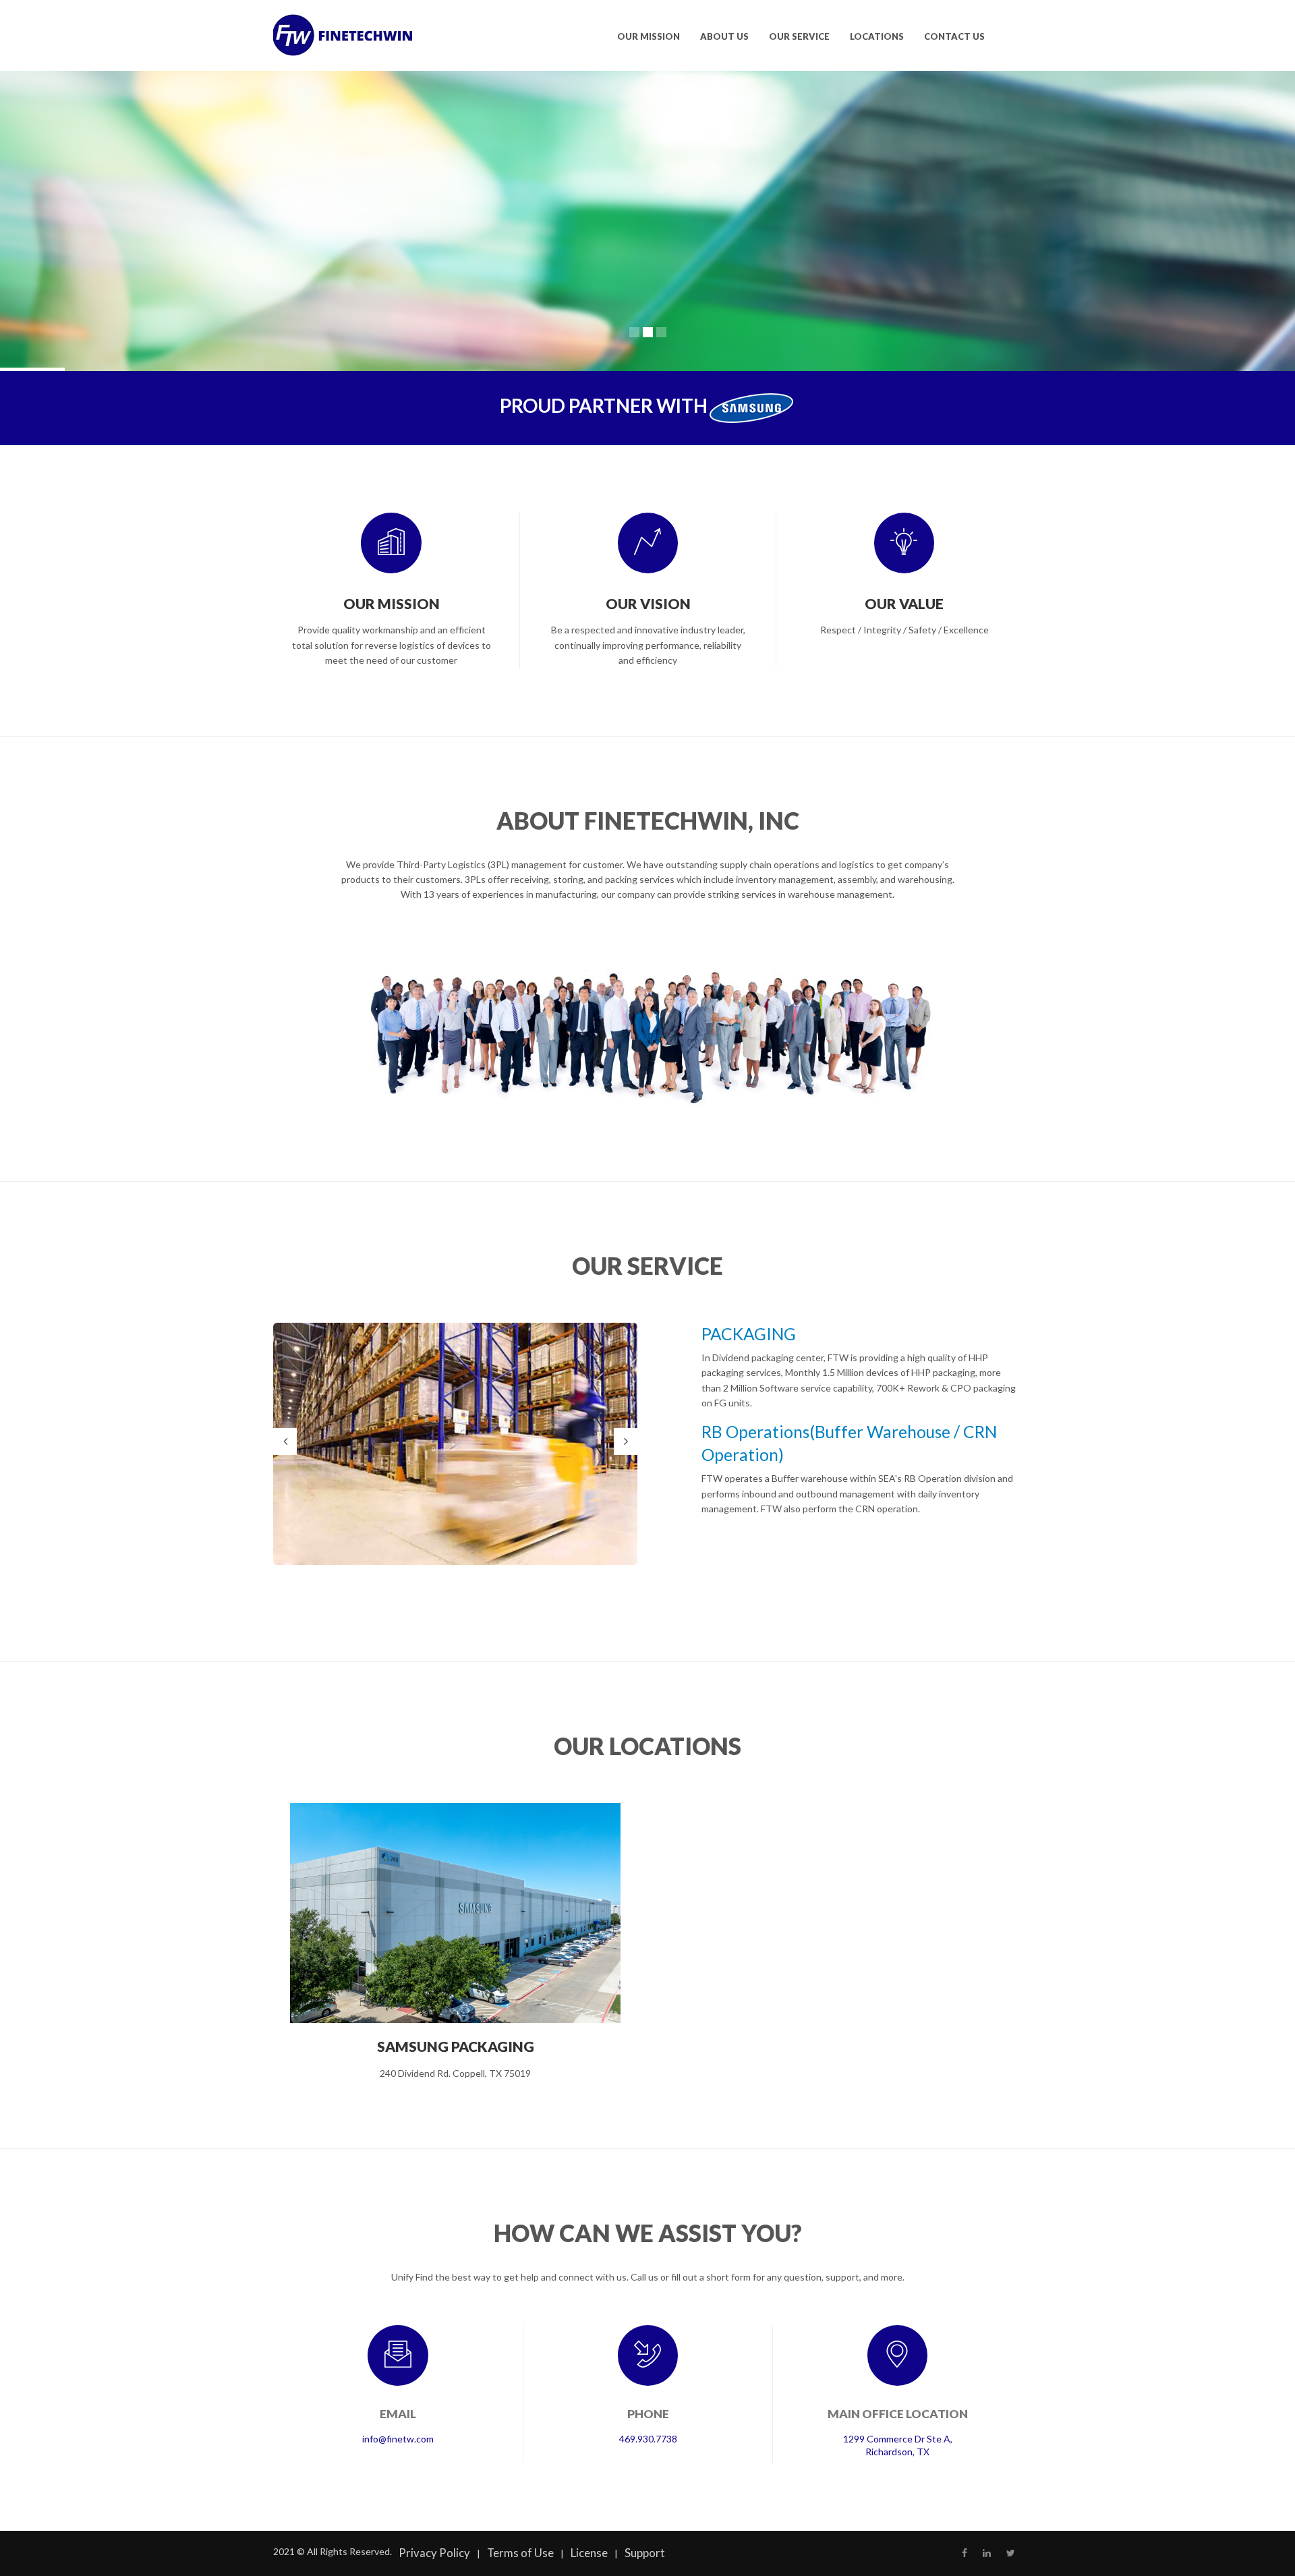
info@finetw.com (398, 2439)
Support (645, 2553)
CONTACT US (954, 36)
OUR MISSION (649, 36)
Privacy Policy (434, 2553)
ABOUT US (724, 36)
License (589, 2553)
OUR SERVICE (799, 36)
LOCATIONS (877, 36)
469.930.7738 (648, 2439)
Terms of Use (520, 2553)
